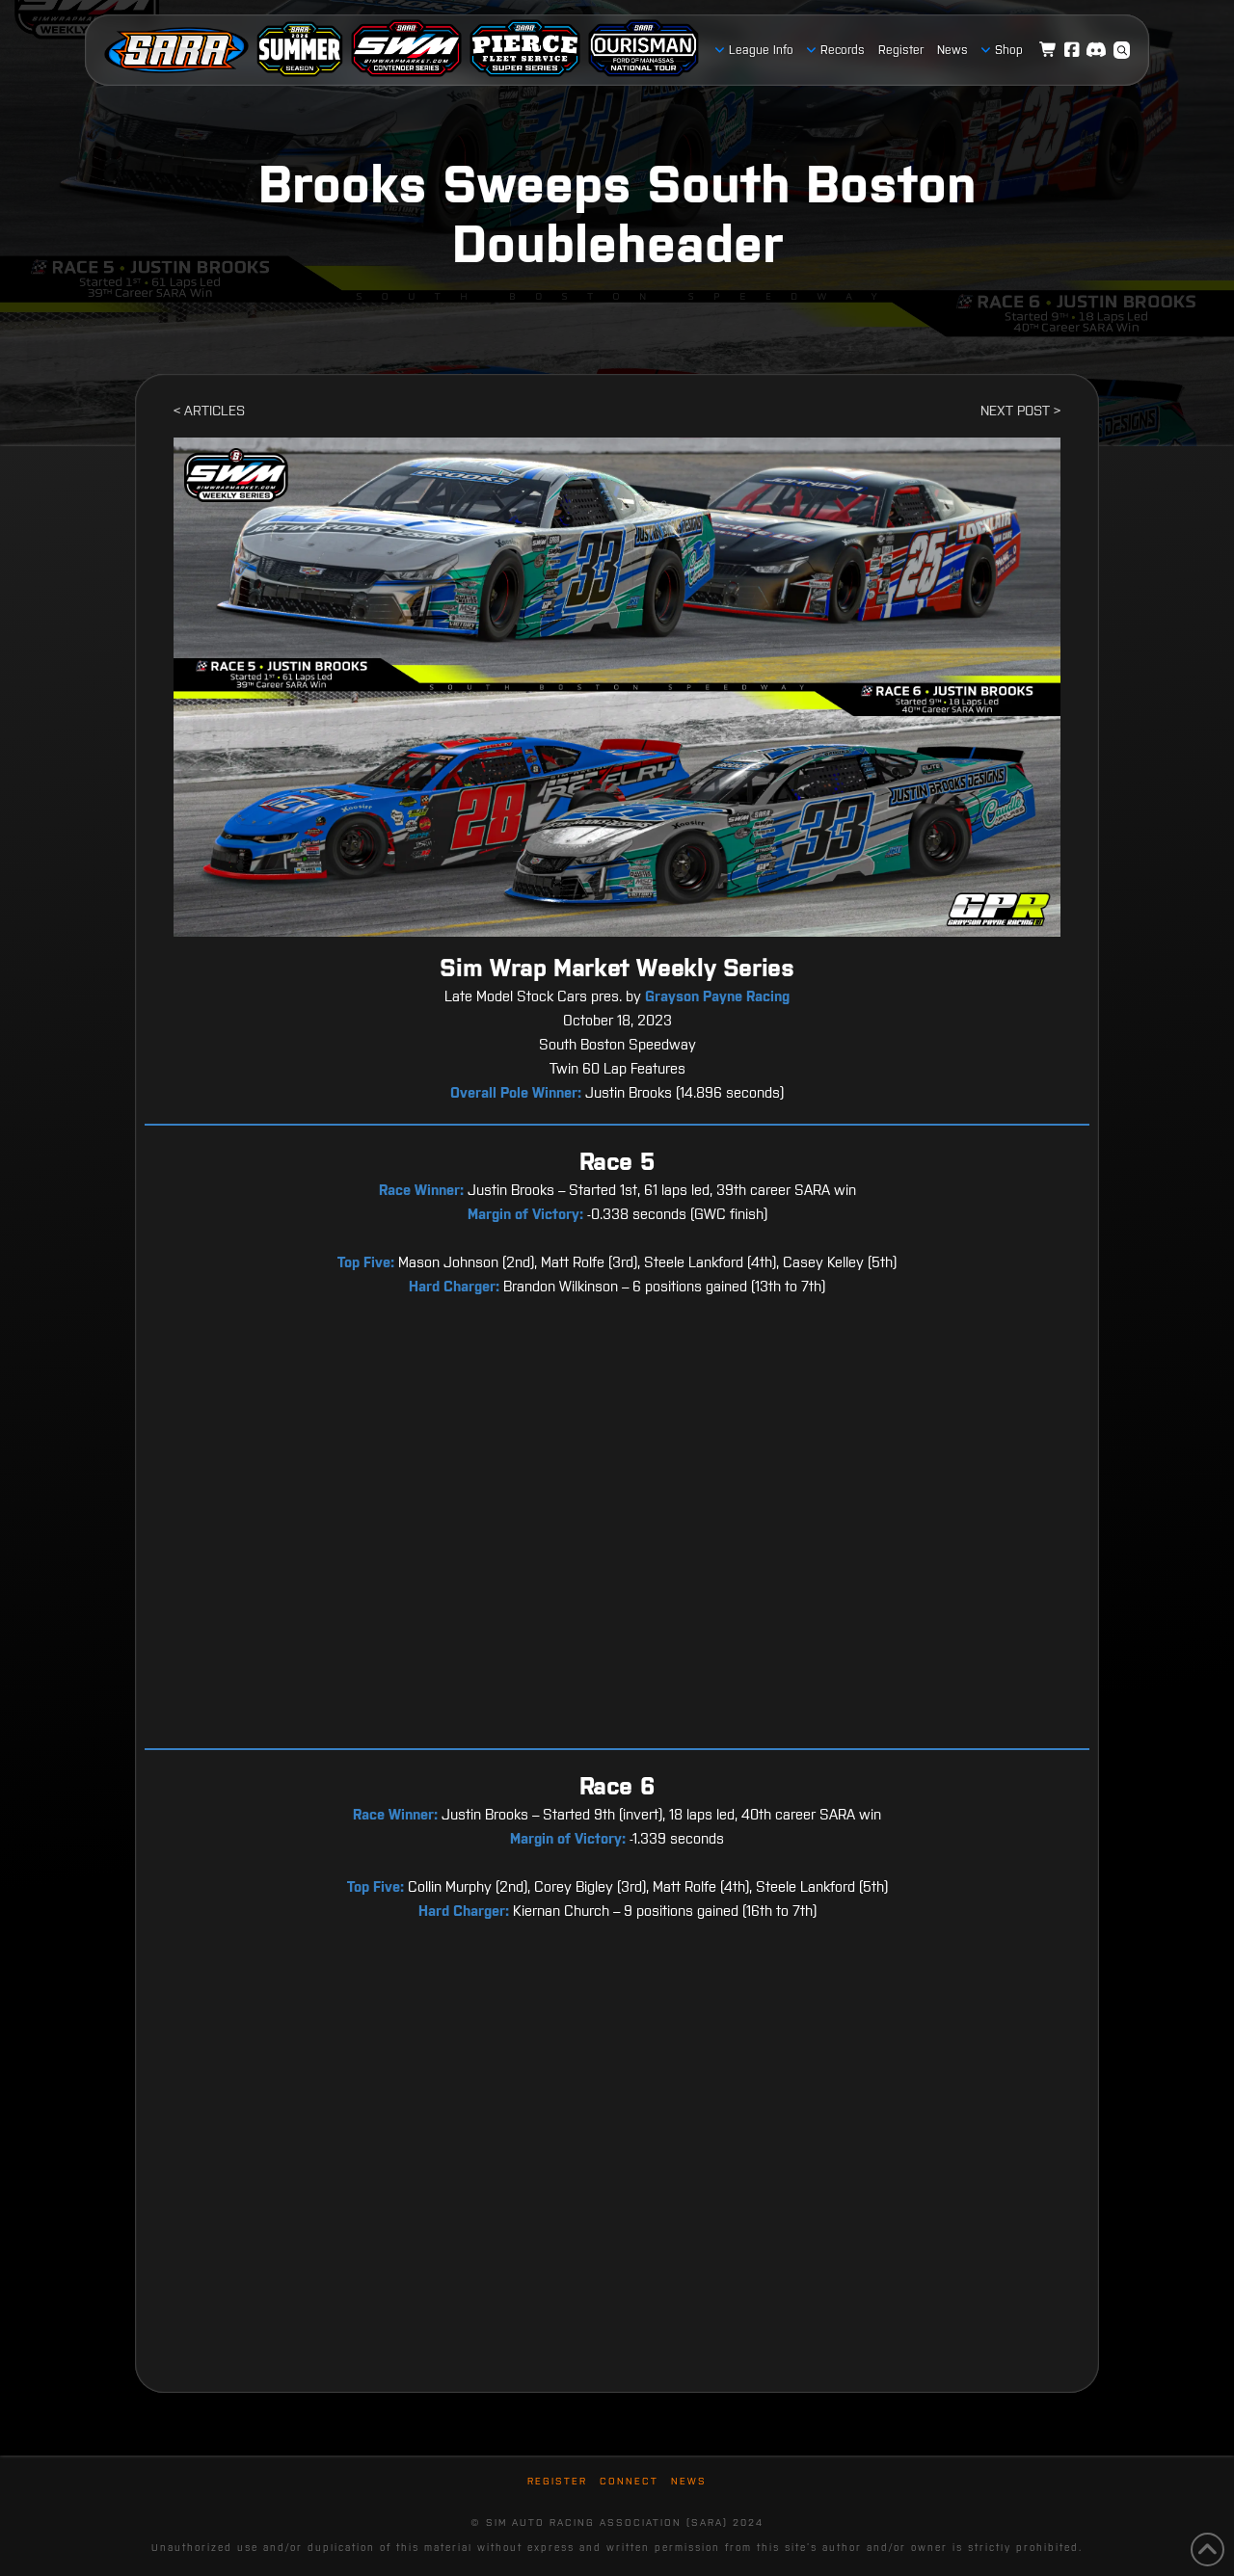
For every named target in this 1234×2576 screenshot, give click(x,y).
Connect (629, 2481)
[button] (1122, 50)
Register (557, 2481)
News (689, 2481)
